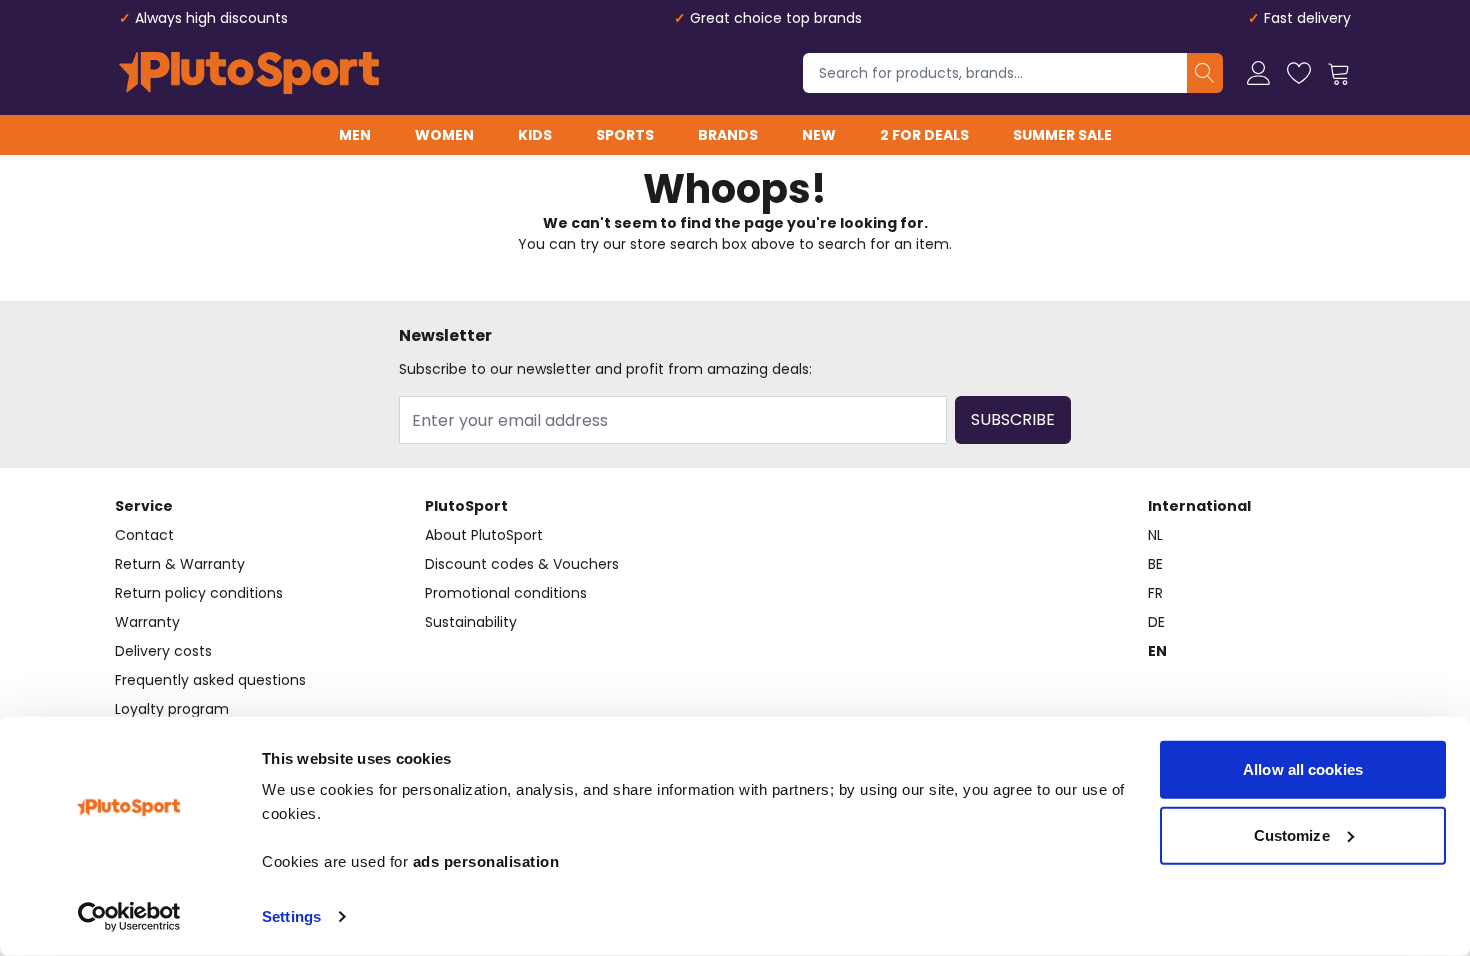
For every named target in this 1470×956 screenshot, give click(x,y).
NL (1155, 535)
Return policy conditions (199, 593)
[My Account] (1259, 73)
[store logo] (249, 73)
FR (1155, 593)
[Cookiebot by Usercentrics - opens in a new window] (129, 917)
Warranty (147, 622)
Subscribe (1013, 419)
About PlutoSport (484, 535)
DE (1156, 622)
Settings (291, 916)
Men (355, 135)
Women (444, 135)
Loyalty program (172, 709)
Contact (144, 535)
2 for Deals (924, 135)
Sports (625, 135)
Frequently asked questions (210, 680)
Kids (535, 135)
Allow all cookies (1303, 769)
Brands (728, 135)
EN (1157, 651)
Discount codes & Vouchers (522, 564)
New (819, 135)
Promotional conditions (506, 593)
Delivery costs (163, 651)
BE (1155, 564)
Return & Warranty (180, 564)
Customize (1292, 834)
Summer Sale (1062, 135)
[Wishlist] (1299, 73)
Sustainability (471, 622)
